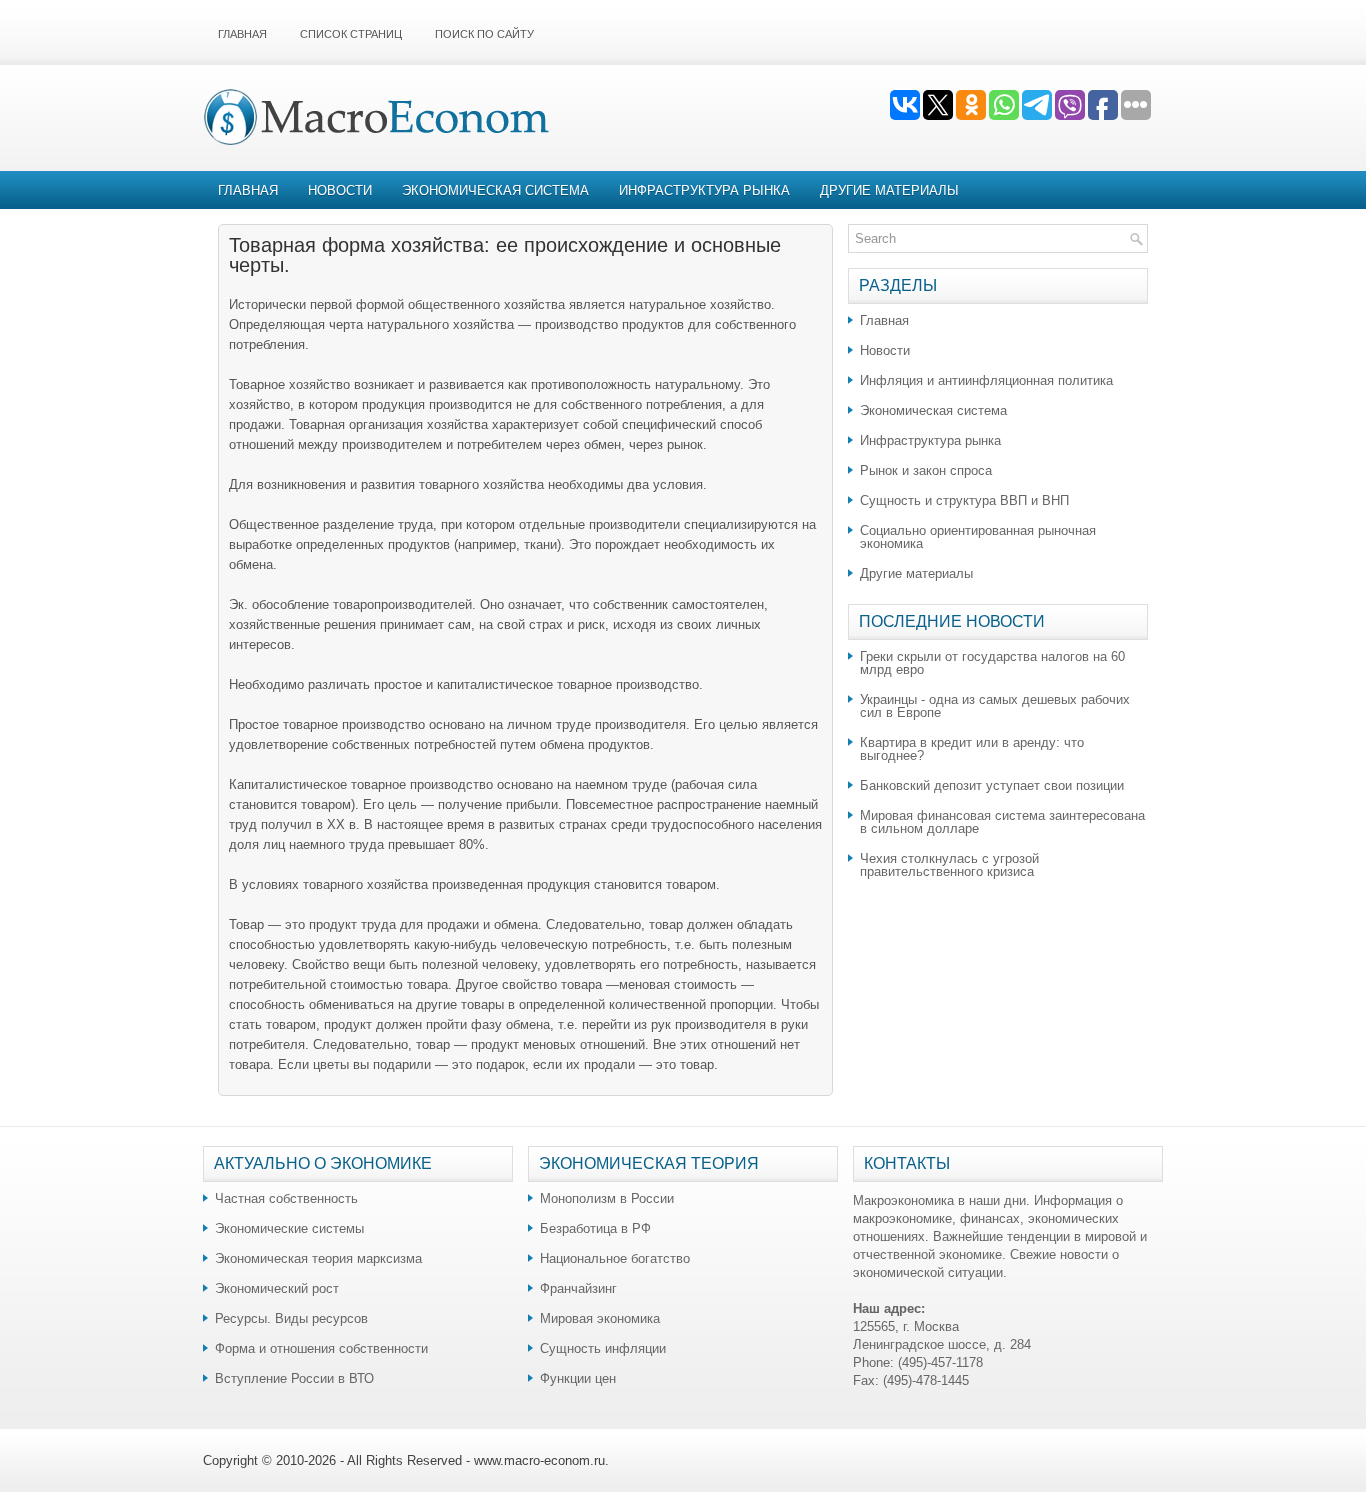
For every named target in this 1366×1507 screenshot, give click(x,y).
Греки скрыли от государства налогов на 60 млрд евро (992, 663)
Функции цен (578, 1378)
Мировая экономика (600, 1318)
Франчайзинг (578, 1288)
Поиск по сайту (484, 34)
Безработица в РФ (595, 1228)
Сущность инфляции (603, 1348)
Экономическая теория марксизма (318, 1258)
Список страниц (351, 34)
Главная (242, 34)
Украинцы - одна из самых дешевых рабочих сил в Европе (995, 706)
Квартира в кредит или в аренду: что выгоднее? (972, 749)
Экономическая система (495, 190)
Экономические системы (289, 1228)
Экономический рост (277, 1288)
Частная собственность (286, 1198)
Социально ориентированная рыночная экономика (978, 537)
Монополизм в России (607, 1198)
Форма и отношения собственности (321, 1348)
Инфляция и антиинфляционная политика (986, 380)
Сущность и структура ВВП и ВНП (964, 500)
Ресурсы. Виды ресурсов (291, 1318)
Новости (340, 190)
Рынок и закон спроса (926, 470)
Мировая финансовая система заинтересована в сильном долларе (1002, 822)
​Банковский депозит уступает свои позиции (992, 785)
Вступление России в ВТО (294, 1378)
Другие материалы (889, 190)
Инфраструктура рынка (704, 190)
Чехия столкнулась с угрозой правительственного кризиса (949, 865)
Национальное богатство (615, 1258)
